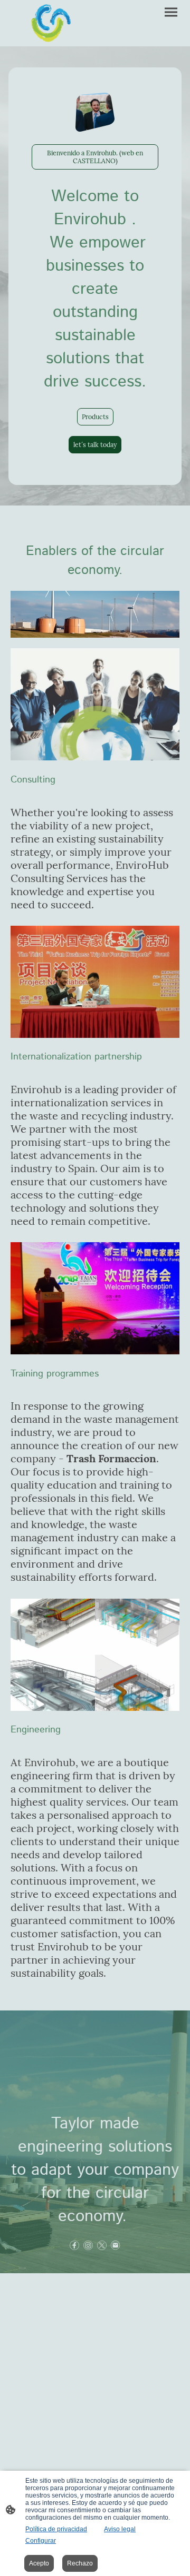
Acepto (39, 2563)
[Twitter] (102, 2245)
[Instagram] (88, 2245)
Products (95, 417)
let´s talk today (95, 445)
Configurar (41, 2541)
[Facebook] (74, 2245)
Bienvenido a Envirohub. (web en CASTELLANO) (95, 157)
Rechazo (80, 2563)
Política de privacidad (56, 2529)
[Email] (116, 2245)
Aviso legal (120, 2529)
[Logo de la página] (52, 23)
